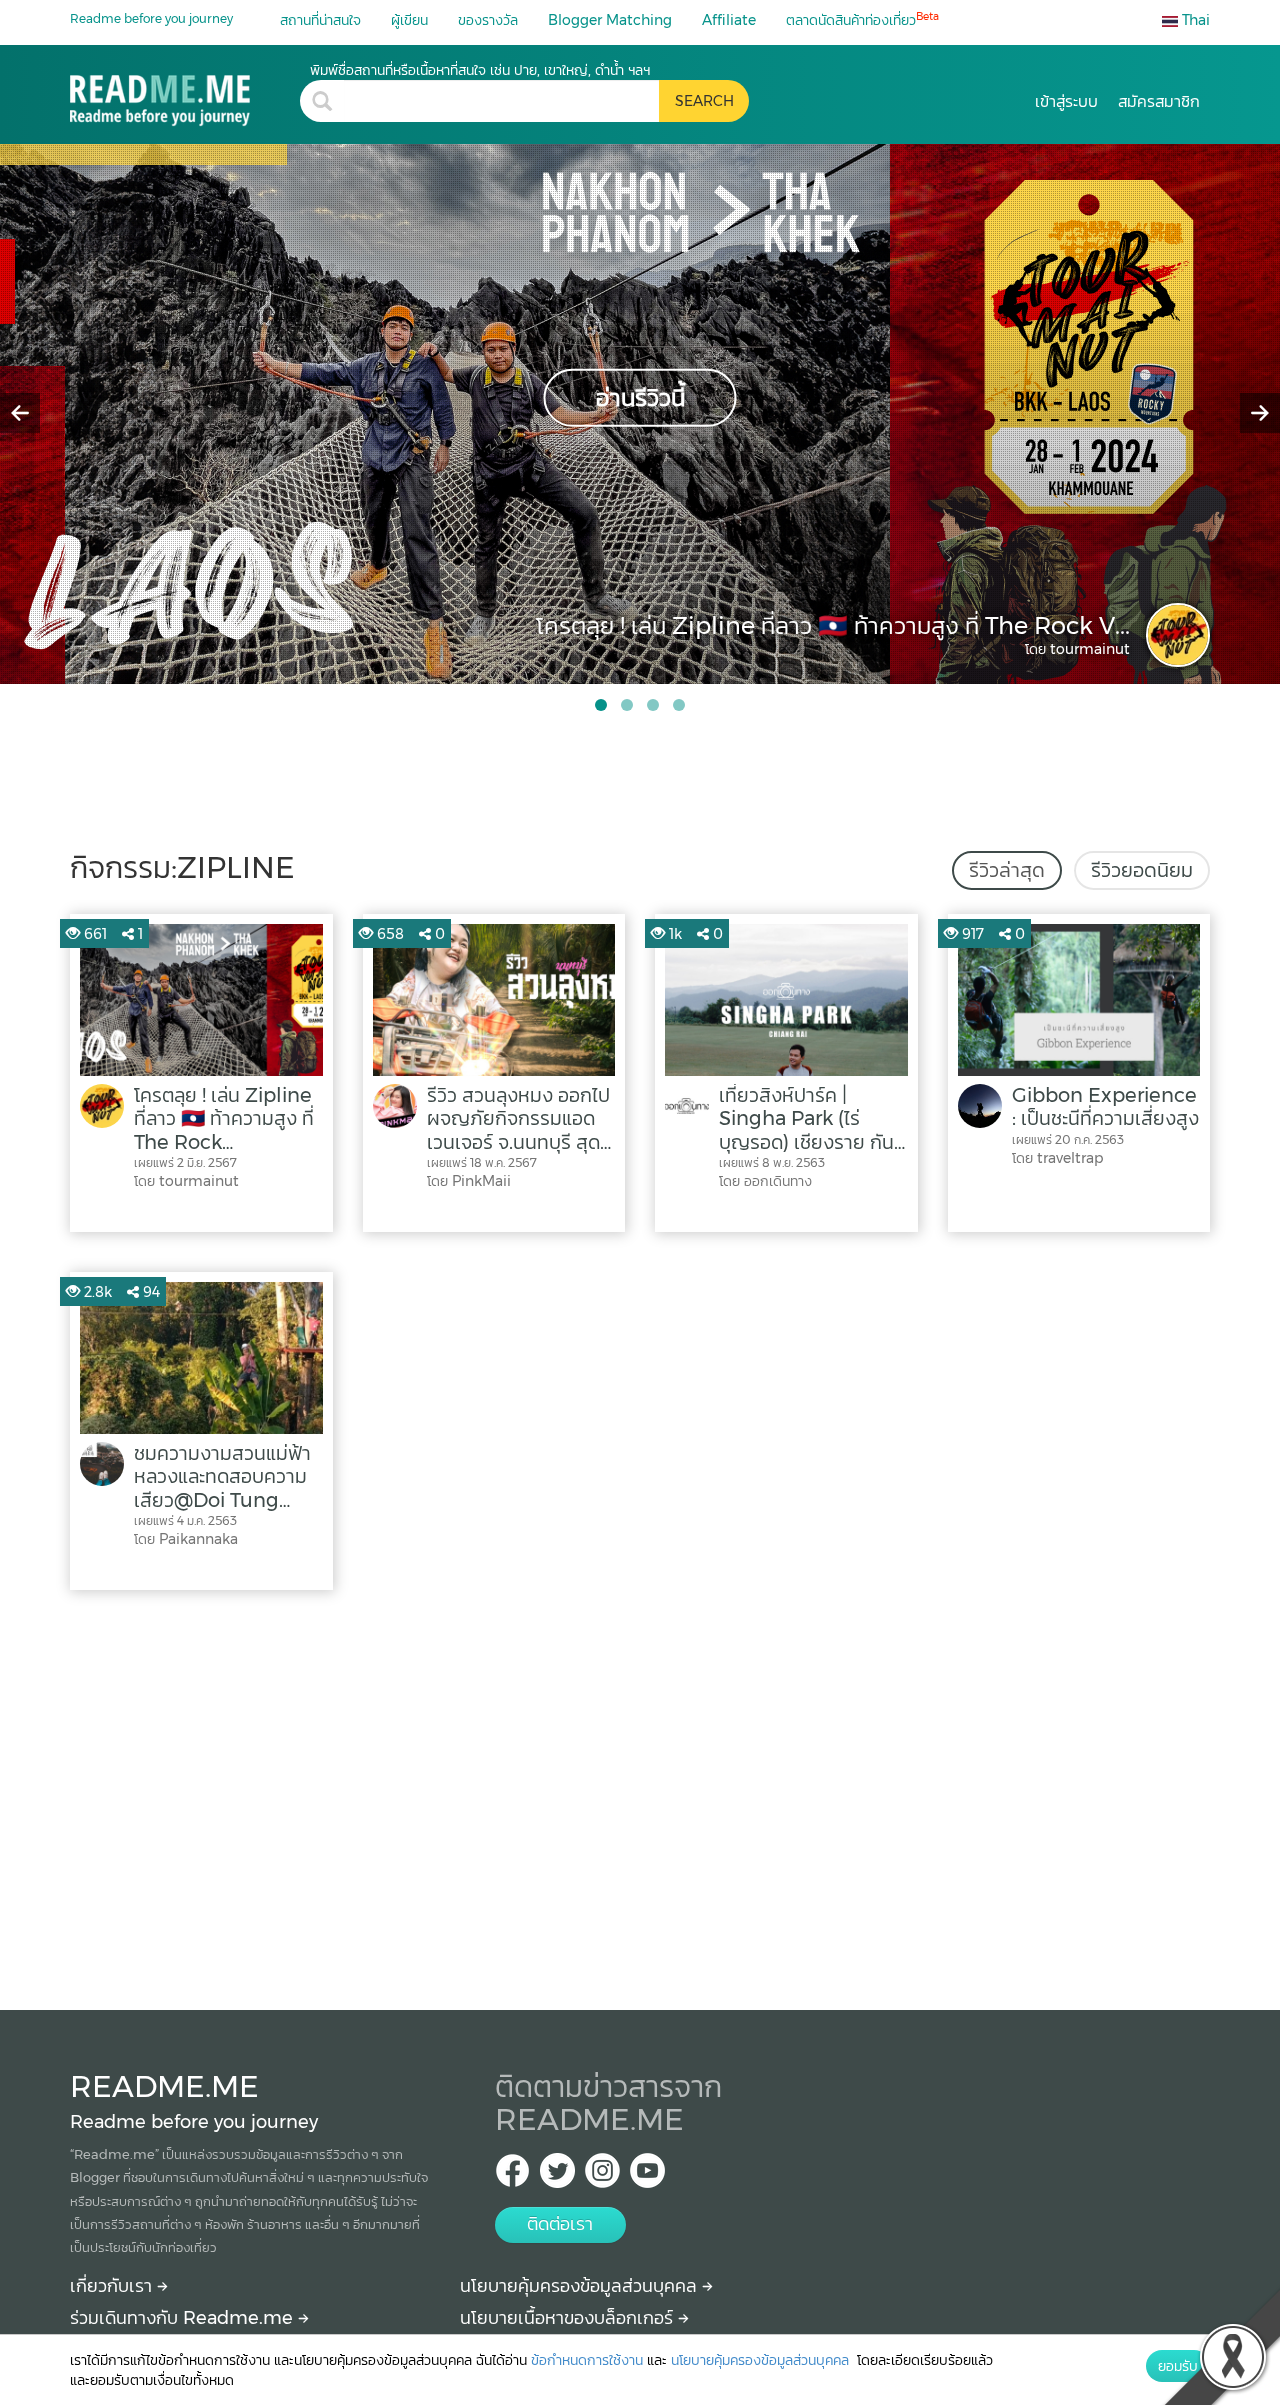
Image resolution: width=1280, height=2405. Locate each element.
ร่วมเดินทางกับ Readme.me (184, 2318)
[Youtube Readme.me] (647, 2176)
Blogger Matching (610, 20)
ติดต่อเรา (560, 2224)
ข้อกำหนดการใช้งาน (587, 2360)
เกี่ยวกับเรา (113, 2286)
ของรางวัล (488, 20)
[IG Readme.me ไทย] (602, 2176)
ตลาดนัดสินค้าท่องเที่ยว (862, 19)
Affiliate (729, 20)
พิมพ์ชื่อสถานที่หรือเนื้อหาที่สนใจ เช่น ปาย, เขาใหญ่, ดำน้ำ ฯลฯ (480, 70)
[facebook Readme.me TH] (512, 2176)
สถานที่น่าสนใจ (320, 20)
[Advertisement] (640, 1795)
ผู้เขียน (409, 20)
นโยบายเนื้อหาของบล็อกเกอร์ (569, 2318)
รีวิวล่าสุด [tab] (1007, 870)
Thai (1194, 20)
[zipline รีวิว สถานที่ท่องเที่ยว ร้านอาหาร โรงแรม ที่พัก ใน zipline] (185, 93)
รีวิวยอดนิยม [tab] (1142, 870)
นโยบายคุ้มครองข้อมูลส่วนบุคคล (581, 2286)
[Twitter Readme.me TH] (557, 2176)
